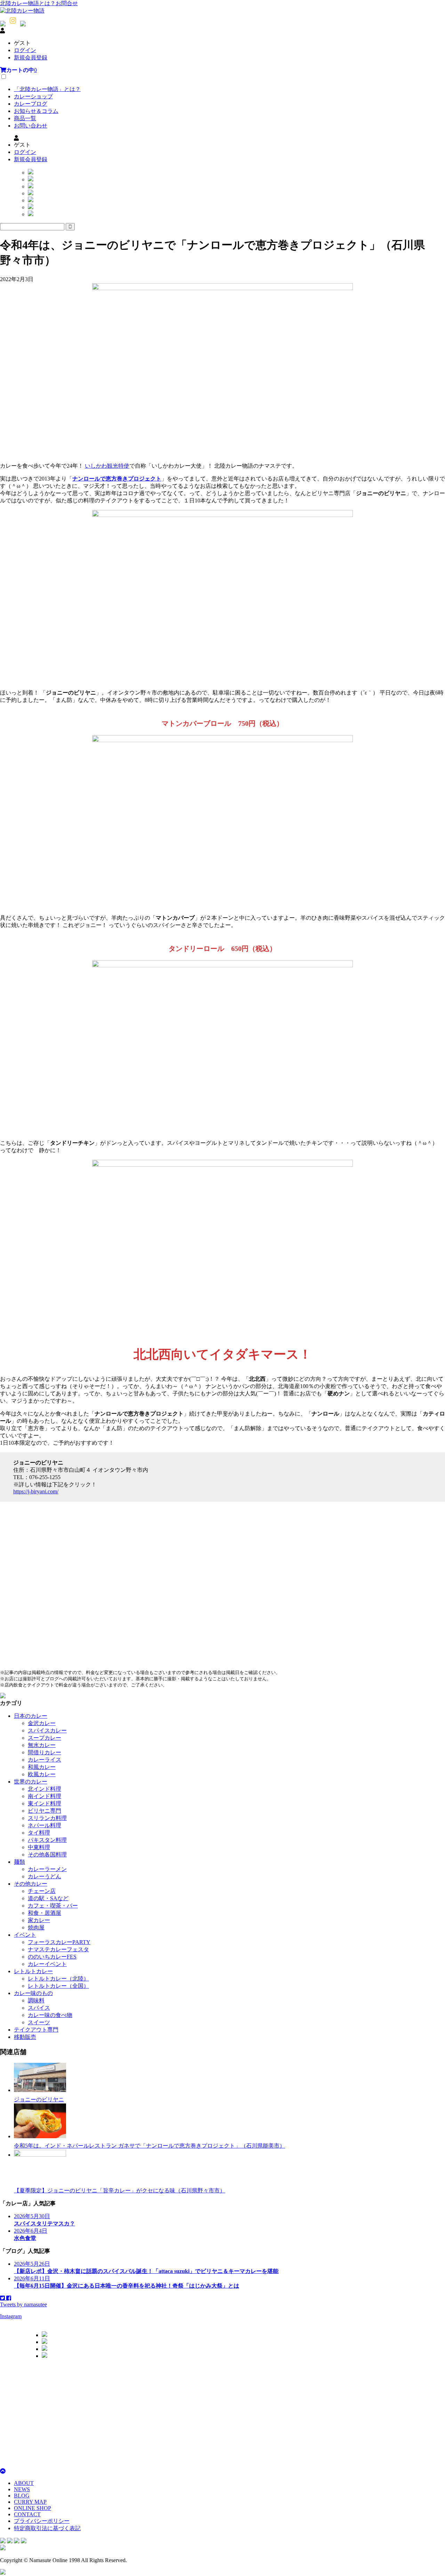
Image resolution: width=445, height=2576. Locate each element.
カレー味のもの (33, 1993)
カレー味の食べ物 (50, 2015)
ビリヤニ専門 (44, 1811)
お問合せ (67, 3)
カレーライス (44, 1760)
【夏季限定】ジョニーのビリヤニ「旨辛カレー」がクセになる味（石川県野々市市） (120, 2191)
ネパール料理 (44, 1825)
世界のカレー (31, 1782)
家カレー (39, 1920)
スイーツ (39, 2022)
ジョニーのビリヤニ (39, 2099)
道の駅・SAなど (48, 1898)
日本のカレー (31, 1716)
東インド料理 (44, 1803)
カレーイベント (47, 1964)
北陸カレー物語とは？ (28, 3)
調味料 (36, 2000)
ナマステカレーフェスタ (58, 1949)
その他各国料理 (47, 1855)
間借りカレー (44, 1752)
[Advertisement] (209, 2413)
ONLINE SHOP (33, 2508)
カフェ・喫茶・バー (53, 1906)
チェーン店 (42, 1891)
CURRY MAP (30, 2502)
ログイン (25, 50)
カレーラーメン (47, 1869)
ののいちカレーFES (52, 1957)
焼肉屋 (36, 1927)
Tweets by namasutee (23, 2304)
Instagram (11, 2316)
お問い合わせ (31, 126)
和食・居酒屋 (44, 1913)
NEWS (22, 2489)
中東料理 (39, 1847)
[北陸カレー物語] (22, 11)
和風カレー (42, 1767)
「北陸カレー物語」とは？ (47, 89)
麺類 (19, 1862)
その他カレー (31, 1884)
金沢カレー (42, 1723)
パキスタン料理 (47, 1840)
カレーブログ (31, 104)
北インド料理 (44, 1789)
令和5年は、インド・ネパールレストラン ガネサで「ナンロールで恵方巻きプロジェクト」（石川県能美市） (149, 2146)
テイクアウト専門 (36, 2030)
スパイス (39, 2008)
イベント (25, 1935)
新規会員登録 (31, 58)
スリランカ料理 (47, 1818)
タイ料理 (39, 1833)
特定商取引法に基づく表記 (47, 2528)
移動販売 (25, 2037)
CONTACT (27, 2514)
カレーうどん (44, 1876)
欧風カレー (42, 1774)
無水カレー (42, 1745)
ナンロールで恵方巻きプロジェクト (117, 479)
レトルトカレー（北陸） (58, 1979)
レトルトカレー (33, 1971)
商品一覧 (25, 118)
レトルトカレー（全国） (58, 1986)
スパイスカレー (47, 1730)
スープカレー (44, 1738)
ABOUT (24, 2483)
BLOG (22, 2496)
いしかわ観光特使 (107, 466)
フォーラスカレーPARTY (59, 1942)
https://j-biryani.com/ (36, 1491)
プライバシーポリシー (42, 2521)
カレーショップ (33, 96)
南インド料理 (44, 1796)
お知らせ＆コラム (36, 111)
